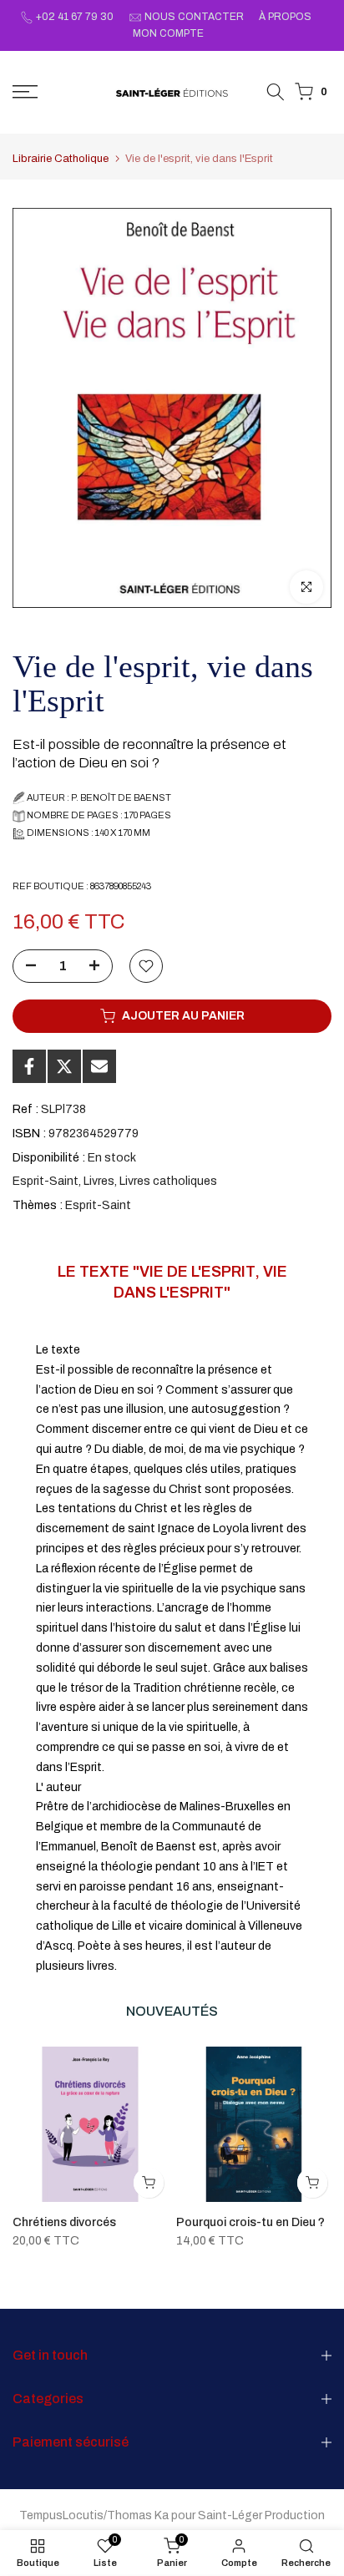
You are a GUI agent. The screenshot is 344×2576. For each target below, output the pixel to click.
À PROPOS (285, 17)
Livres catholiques (168, 1181)
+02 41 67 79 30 (75, 17)
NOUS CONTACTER (194, 17)
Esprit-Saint (46, 1181)
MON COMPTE (168, 33)
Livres (99, 1181)
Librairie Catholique (61, 159)
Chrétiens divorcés (64, 2222)
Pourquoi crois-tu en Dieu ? (250, 2222)
